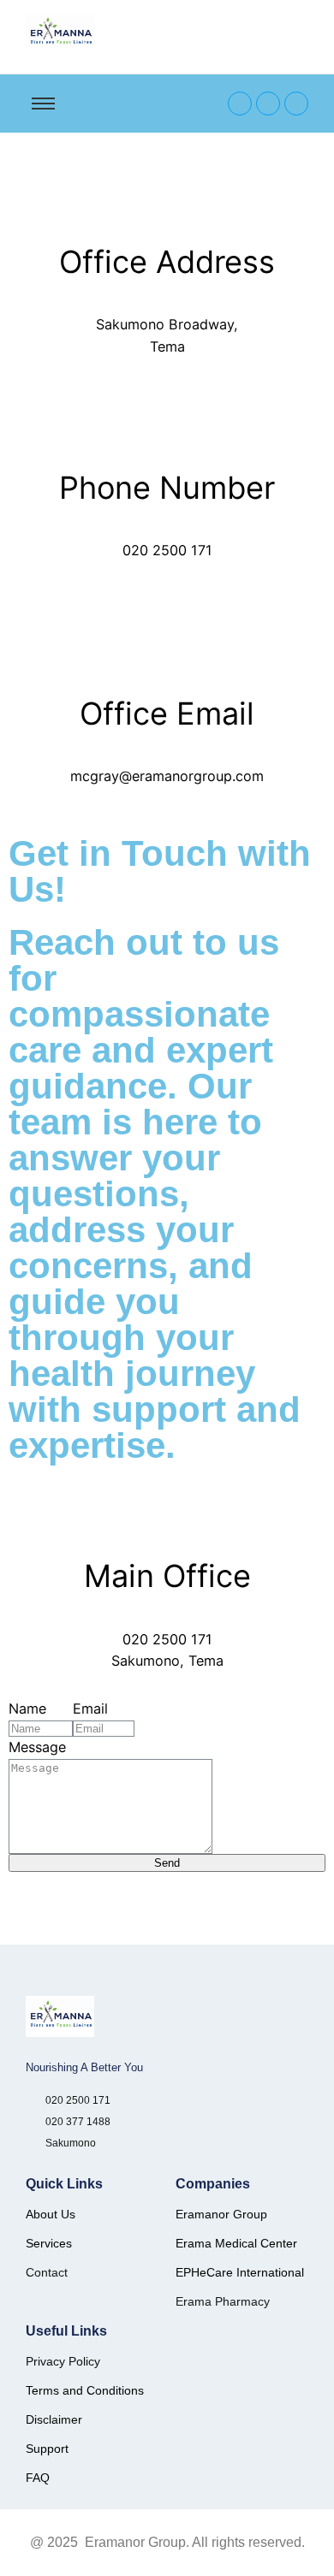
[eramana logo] (60, 33)
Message (37, 1747)
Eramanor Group (221, 2214)
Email (90, 1708)
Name (27, 1708)
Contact (47, 2272)
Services (49, 2243)
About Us (51, 2214)
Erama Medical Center (236, 2243)
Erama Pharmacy (223, 2301)
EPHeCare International (240, 2272)
